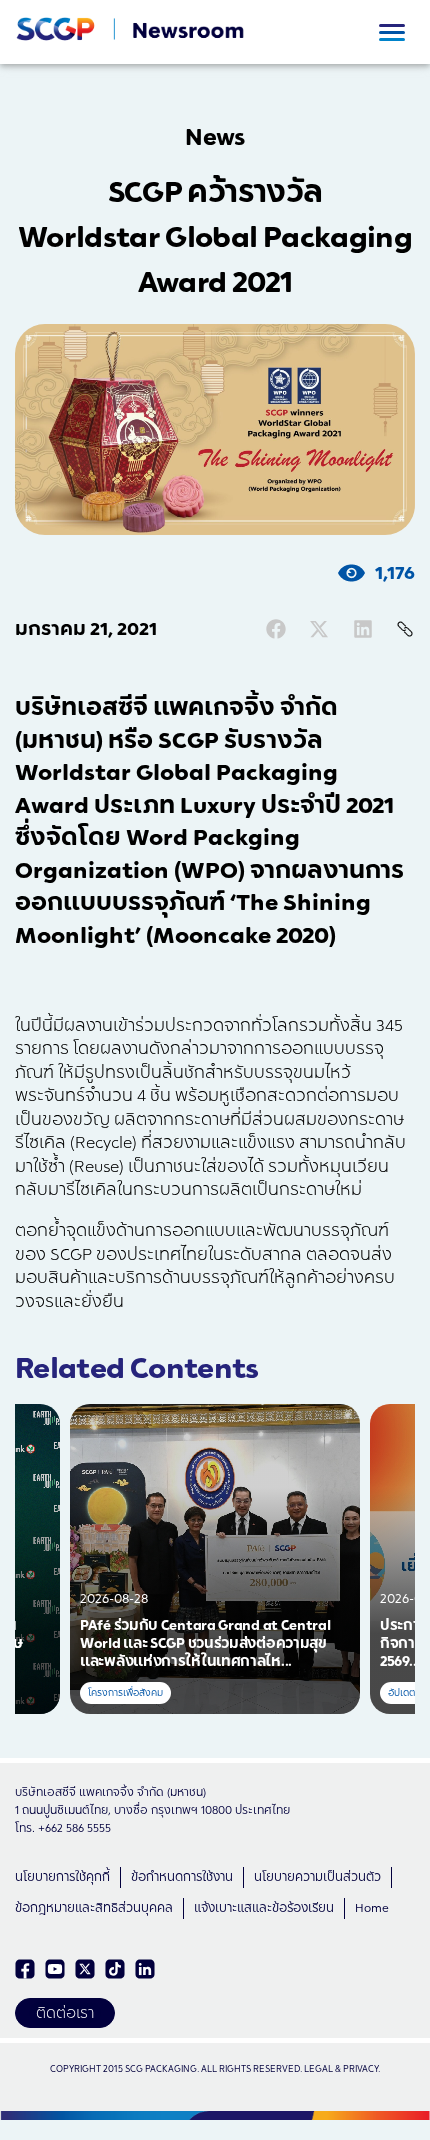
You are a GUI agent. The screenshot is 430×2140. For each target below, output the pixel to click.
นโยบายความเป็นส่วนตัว (317, 1877)
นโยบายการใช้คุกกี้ (62, 1877)
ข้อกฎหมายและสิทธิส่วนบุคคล (94, 1908)
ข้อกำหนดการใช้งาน (182, 1877)
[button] (276, 629)
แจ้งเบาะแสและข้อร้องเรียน (264, 1908)
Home (372, 1908)
